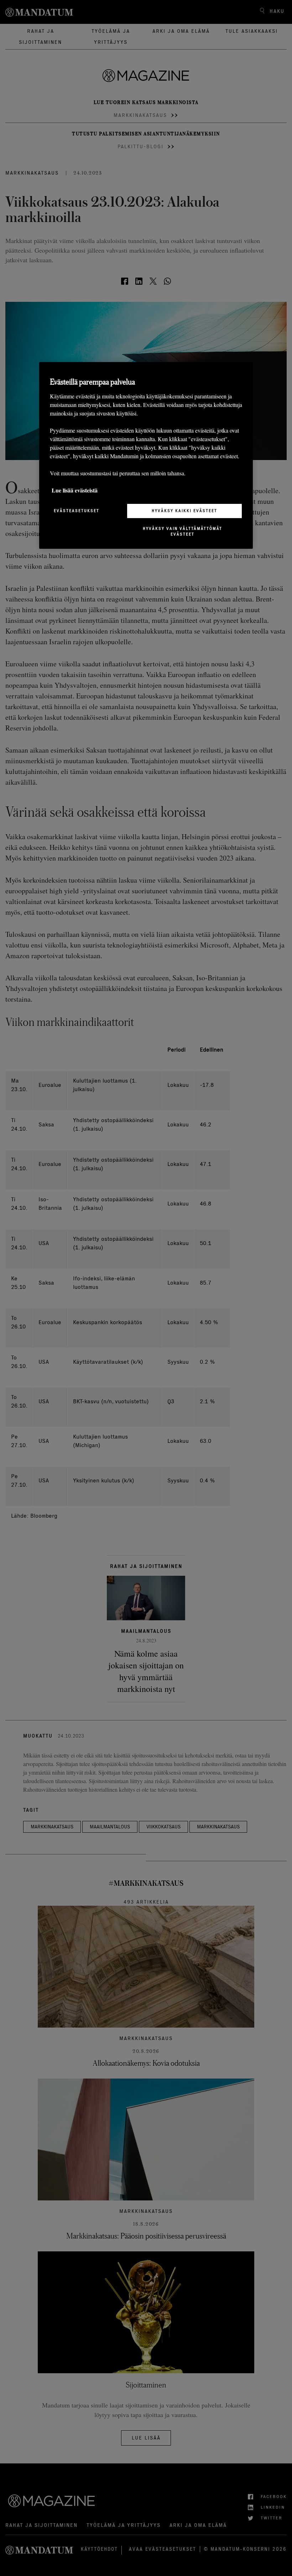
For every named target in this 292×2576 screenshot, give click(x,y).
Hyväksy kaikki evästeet (184, 511)
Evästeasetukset (77, 511)
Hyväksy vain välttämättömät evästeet (182, 531)
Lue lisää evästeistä (75, 490)
